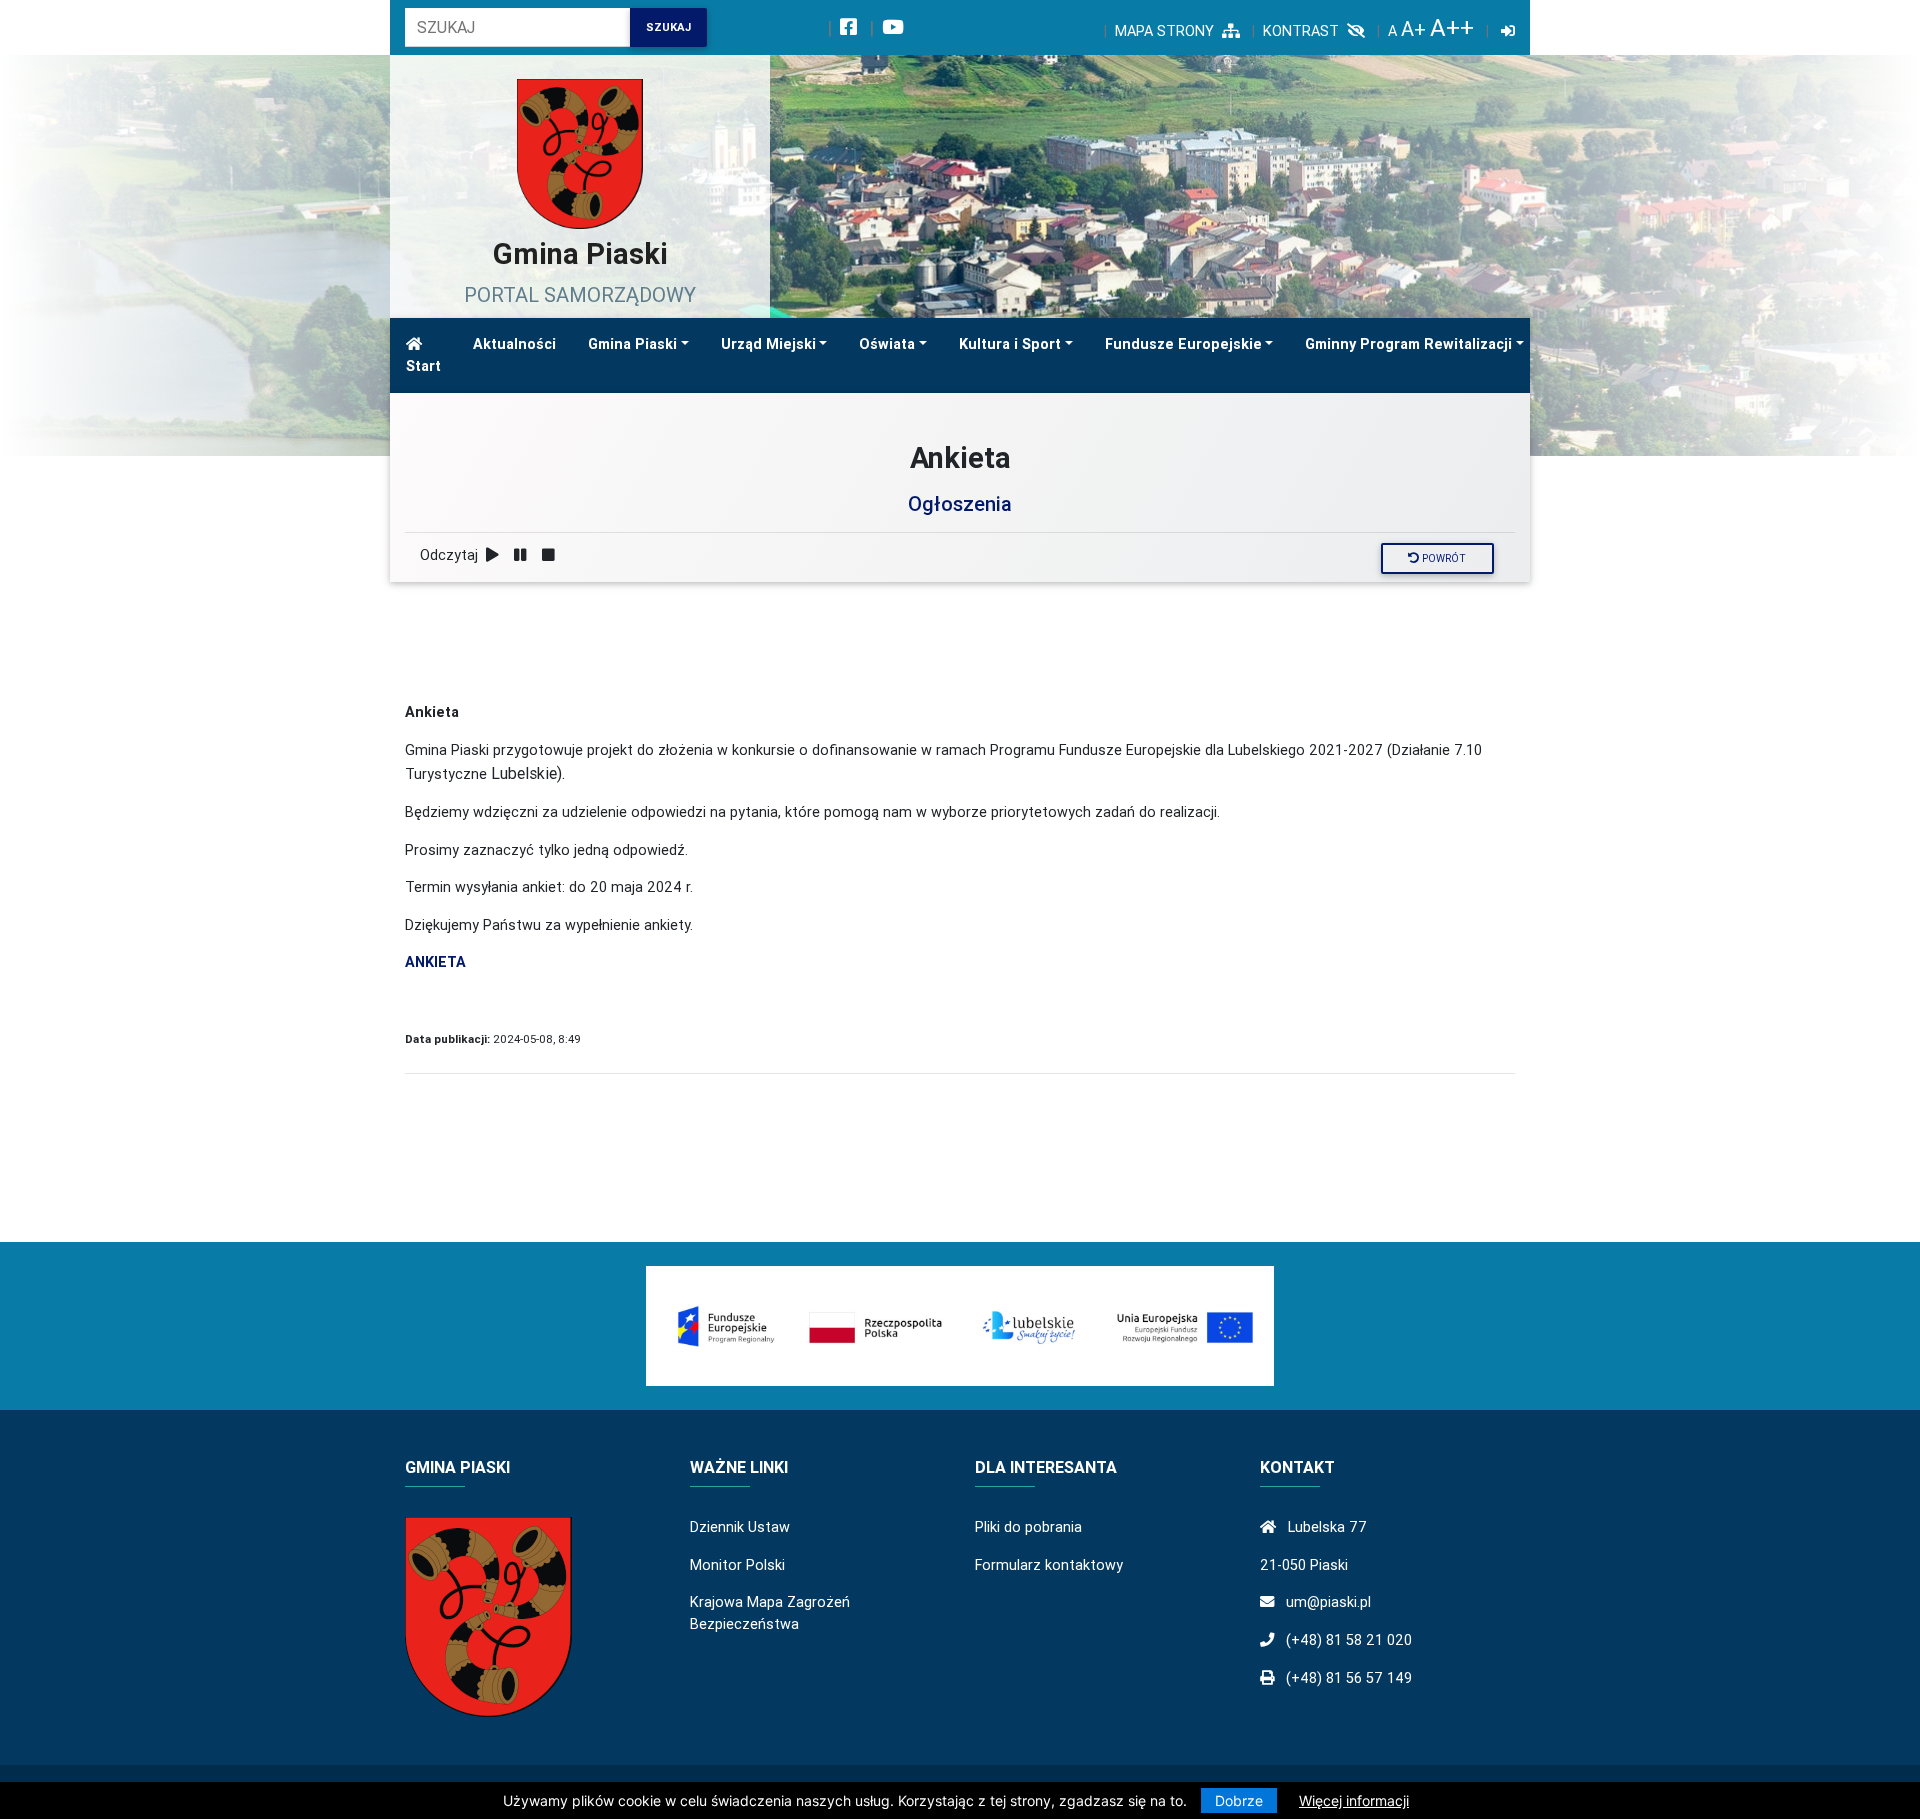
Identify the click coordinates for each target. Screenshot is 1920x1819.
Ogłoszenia (960, 503)
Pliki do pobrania (1028, 1527)
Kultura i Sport (1010, 344)
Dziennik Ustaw (740, 1527)
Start (423, 366)
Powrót (1442, 558)
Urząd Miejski (768, 344)
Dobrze (1239, 1800)
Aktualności (514, 344)
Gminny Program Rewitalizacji (1408, 344)
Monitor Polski (737, 1565)
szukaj (668, 27)
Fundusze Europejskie (1183, 344)
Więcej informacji (1354, 1800)
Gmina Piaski (632, 344)
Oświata (887, 344)
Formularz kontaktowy (1049, 1565)
